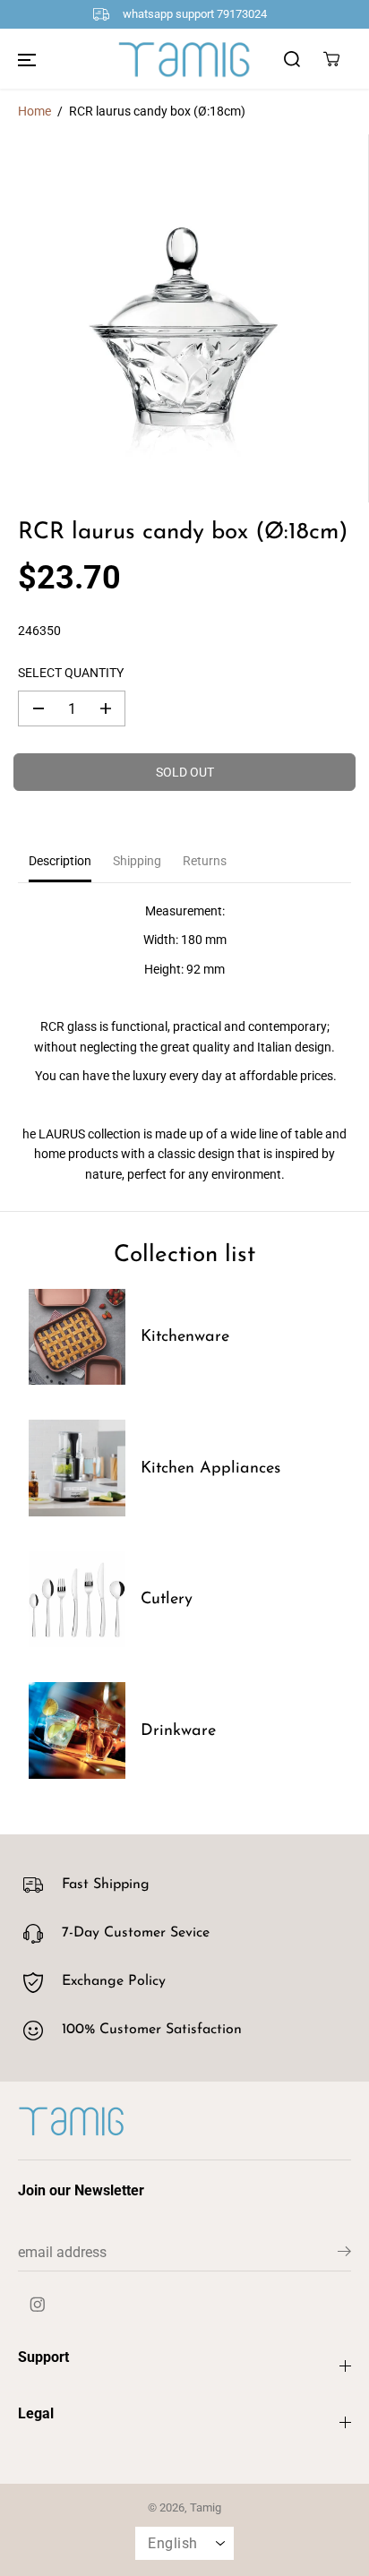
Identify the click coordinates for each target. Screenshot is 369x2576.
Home (34, 111)
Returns (205, 861)
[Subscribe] (344, 2254)
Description (60, 861)
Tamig (206, 2507)
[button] (27, 59)
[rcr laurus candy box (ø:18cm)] (184, 318)
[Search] (292, 59)
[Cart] (331, 59)
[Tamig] (184, 59)
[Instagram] (38, 2305)
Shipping (137, 861)
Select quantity (71, 673)
